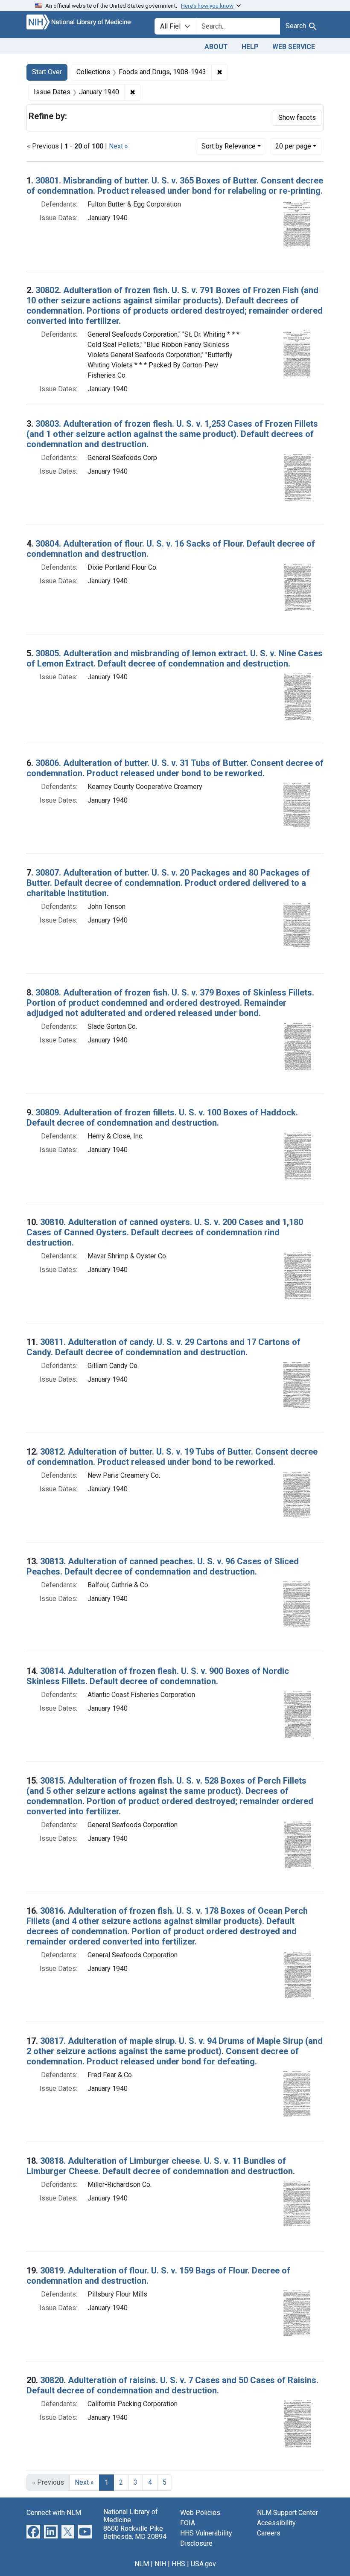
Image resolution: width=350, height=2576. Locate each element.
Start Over (47, 72)
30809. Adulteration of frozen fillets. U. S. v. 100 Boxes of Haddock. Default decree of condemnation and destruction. (162, 1118)
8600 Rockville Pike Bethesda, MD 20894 (135, 2532)
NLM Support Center (287, 2513)
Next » (118, 146)
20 (293, 146)
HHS (178, 2564)
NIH (160, 2564)
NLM (142, 2564)
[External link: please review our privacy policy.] (33, 2531)
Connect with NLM (54, 2513)
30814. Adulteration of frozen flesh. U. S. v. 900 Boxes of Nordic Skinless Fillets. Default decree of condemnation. (158, 1676)
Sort (229, 146)
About (216, 47)
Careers (269, 2533)
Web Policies (200, 2513)
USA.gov (203, 2564)
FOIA (188, 2523)
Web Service (294, 47)
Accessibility (276, 2523)
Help (250, 47)
